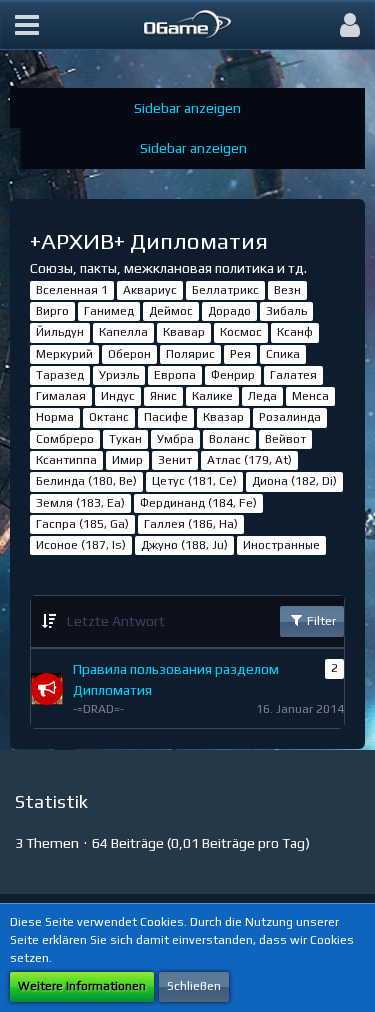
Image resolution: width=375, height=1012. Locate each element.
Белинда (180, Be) (86, 481)
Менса (310, 396)
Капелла (123, 332)
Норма (55, 417)
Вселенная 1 (72, 290)
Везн (287, 290)
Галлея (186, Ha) (191, 524)
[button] (27, 25)
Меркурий (64, 354)
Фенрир (233, 375)
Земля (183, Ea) (80, 503)
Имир (127, 460)
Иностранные (281, 545)
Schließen (194, 986)
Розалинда (290, 417)
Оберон (129, 354)
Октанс (109, 417)
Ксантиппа (66, 460)
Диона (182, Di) (294, 481)
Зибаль (286, 311)
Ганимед (109, 311)
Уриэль (119, 375)
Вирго (52, 311)
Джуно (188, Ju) (184, 545)
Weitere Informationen (82, 986)
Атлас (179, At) (249, 460)
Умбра (175, 439)
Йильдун (60, 332)
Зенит (175, 460)
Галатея (293, 375)
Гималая (61, 396)
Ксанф (295, 332)
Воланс (229, 439)
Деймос (171, 311)
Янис (163, 396)
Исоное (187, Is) (81, 545)
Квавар (184, 332)
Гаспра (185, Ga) (82, 524)
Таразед (60, 375)
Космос (241, 332)
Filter (320, 621)
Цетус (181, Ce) (194, 481)
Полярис (190, 354)
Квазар (223, 417)
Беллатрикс (225, 290)
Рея (240, 354)
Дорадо (229, 311)
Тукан (125, 439)
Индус (118, 396)
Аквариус (150, 290)
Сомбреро (65, 439)
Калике (212, 396)
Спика (283, 354)
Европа (175, 375)
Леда (262, 396)
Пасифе (166, 417)
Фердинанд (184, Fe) (198, 503)
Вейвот (285, 439)
